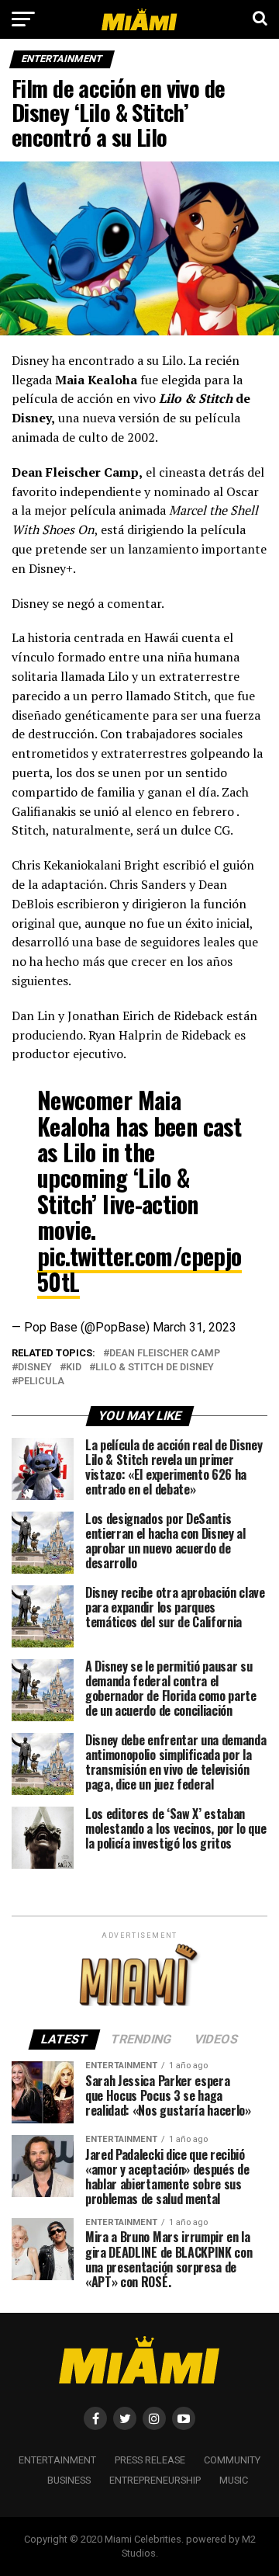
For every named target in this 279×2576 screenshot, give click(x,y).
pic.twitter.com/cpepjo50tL (139, 1269)
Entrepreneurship (155, 2480)
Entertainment (57, 2460)
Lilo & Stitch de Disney (155, 1368)
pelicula (41, 1382)
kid (74, 1368)
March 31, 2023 (195, 1327)
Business (69, 2480)
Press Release (150, 2460)
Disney (35, 1368)
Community (232, 2460)
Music (234, 2480)
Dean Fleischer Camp (165, 1354)
